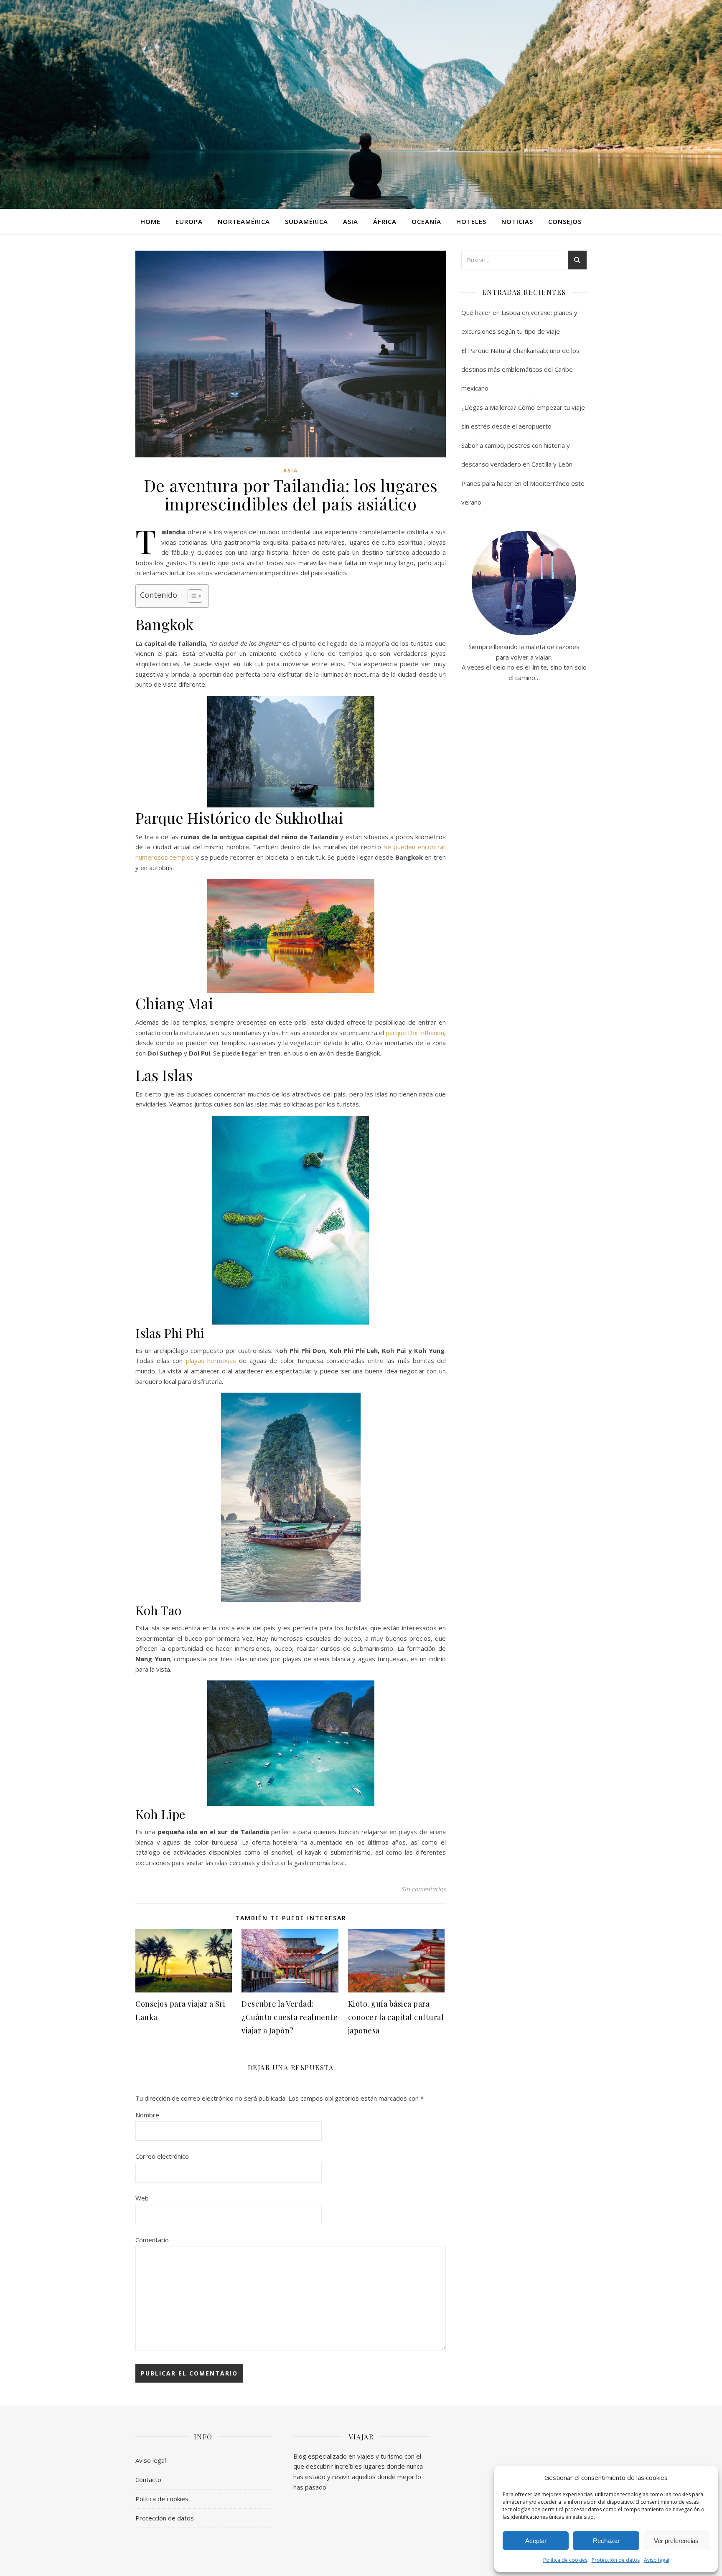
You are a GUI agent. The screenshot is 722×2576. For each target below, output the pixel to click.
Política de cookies (565, 2560)
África (385, 221)
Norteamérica (244, 221)
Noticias (517, 221)
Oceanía (426, 221)
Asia (351, 221)
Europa (189, 221)
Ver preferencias (676, 2541)
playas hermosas (211, 1360)
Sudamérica (306, 221)
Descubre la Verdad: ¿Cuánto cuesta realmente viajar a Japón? (290, 2017)
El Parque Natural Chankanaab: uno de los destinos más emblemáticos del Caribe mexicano (520, 369)
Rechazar (606, 2541)
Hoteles (471, 221)
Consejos (565, 221)
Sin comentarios (424, 1889)
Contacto (148, 2480)
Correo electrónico (162, 2156)
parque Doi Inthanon (415, 1033)
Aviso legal (657, 2560)
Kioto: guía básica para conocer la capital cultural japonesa (396, 2017)
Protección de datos (616, 2560)
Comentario (152, 2240)
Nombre (147, 2115)
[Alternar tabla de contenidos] (191, 596)
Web (142, 2198)
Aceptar (536, 2541)
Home (150, 221)
